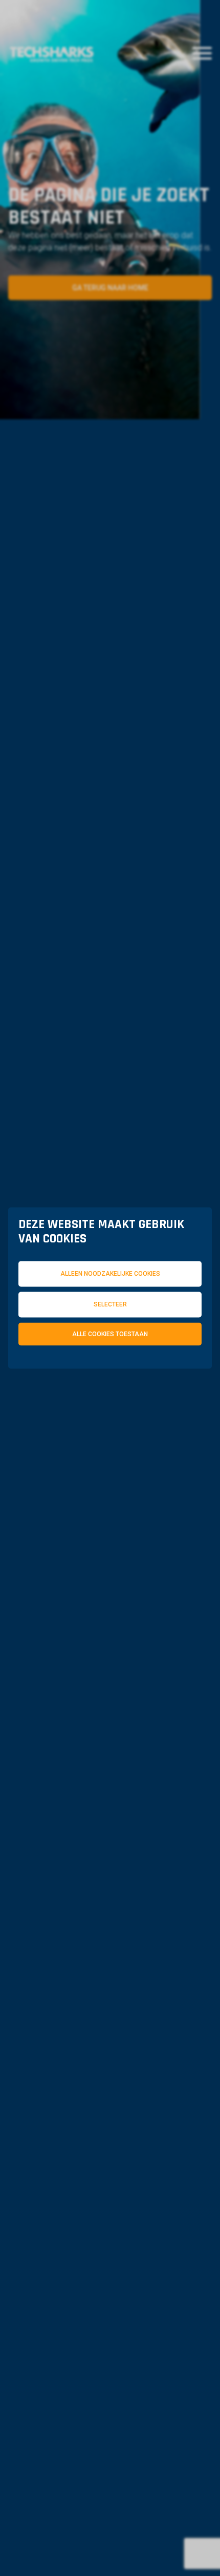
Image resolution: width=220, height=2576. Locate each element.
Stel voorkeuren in (110, 1410)
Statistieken (166, 1376)
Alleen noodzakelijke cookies (110, 1274)
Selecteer (110, 1304)
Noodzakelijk (70, 1376)
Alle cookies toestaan (110, 1334)
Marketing (64, 1384)
